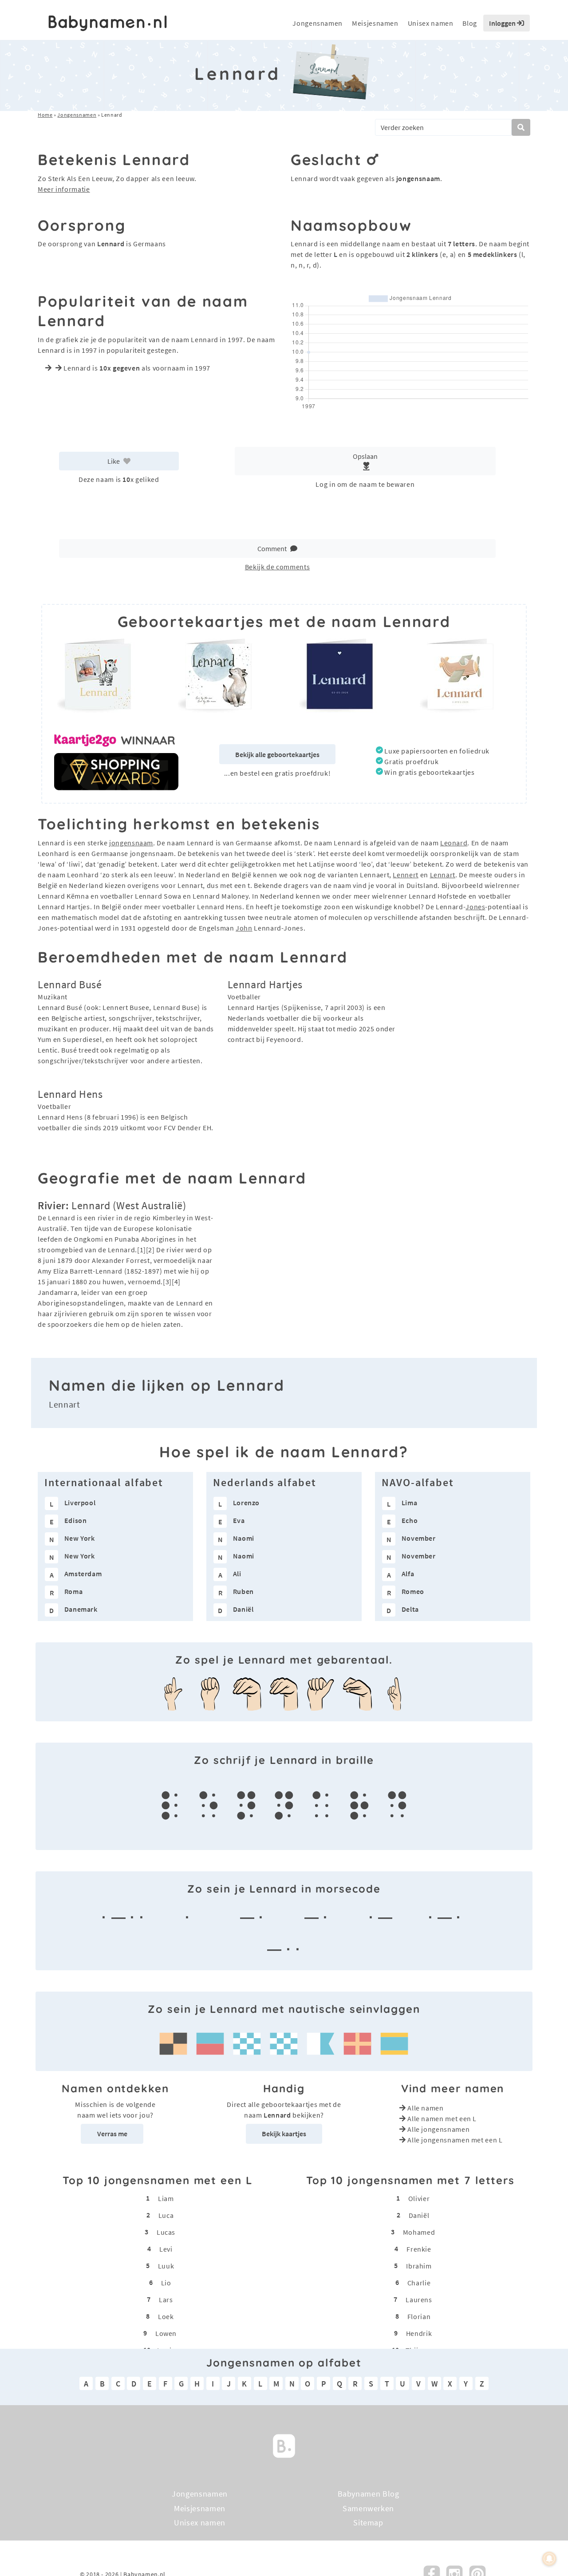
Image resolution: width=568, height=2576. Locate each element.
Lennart (443, 875)
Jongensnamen (318, 23)
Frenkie (419, 2249)
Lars (166, 2300)
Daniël (419, 2215)
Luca (166, 2215)
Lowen (166, 2333)
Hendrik (419, 2333)
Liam (166, 2198)
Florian (419, 2316)
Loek (166, 2316)
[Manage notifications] (549, 2559)
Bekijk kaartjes (284, 2134)
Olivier (419, 2198)
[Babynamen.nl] (284, 2445)
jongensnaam (131, 843)
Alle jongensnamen (438, 2129)
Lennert (405, 875)
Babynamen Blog (369, 2494)
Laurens (419, 2300)
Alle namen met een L (442, 2118)
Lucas (166, 2232)
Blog (470, 23)
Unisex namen (431, 23)
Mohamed (419, 2232)
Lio (166, 2283)
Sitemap (368, 2523)
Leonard (454, 843)
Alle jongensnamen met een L (455, 2140)
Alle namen (425, 2108)
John (244, 928)
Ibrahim (419, 2266)
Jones (475, 907)
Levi (166, 2249)
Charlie (419, 2283)
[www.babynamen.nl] (108, 23)
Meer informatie (64, 189)
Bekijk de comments (278, 567)
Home (45, 115)
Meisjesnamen (375, 23)
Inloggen (503, 23)
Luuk (166, 2266)
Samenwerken (368, 2508)
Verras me (112, 2134)
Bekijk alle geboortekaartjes (277, 754)
